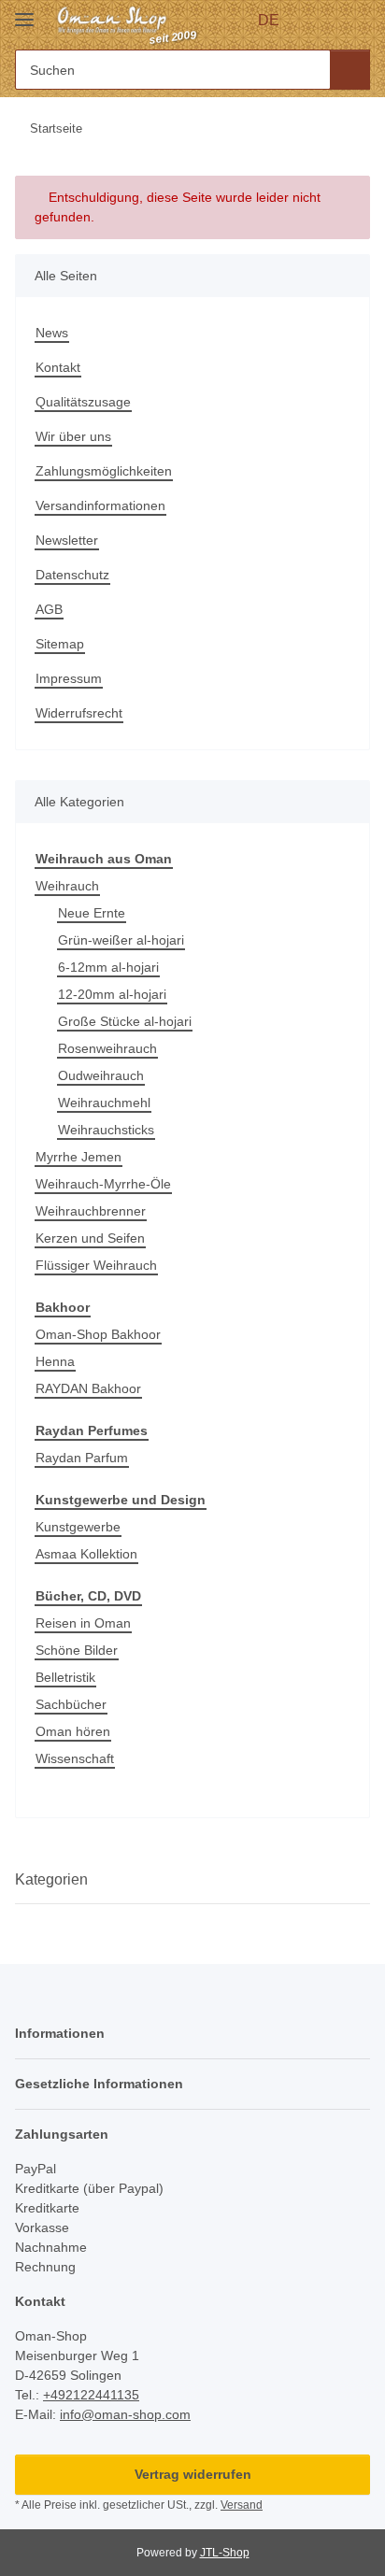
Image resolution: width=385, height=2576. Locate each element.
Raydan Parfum (82, 1458)
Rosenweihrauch (107, 1048)
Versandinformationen (100, 505)
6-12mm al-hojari (108, 967)
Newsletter (67, 540)
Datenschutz (72, 575)
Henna (55, 1361)
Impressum (69, 678)
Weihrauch (67, 886)
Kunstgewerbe (78, 1527)
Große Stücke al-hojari (125, 1021)
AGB (49, 609)
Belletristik (65, 1677)
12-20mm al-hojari (112, 994)
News (52, 333)
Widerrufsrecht (79, 713)
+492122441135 (91, 2395)
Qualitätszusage (83, 402)
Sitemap (60, 644)
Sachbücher (71, 1704)
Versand (242, 2505)
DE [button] (269, 20)
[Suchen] (350, 70)
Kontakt (58, 367)
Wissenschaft (75, 1758)
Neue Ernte (92, 913)
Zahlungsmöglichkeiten (104, 471)
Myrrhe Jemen (78, 1157)
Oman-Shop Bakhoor (98, 1334)
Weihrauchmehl (104, 1103)
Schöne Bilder (77, 1650)
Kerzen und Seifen (90, 1238)
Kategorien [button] (51, 1879)
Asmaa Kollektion (86, 1554)
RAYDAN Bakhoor (88, 1388)
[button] (321, 21)
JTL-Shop (225, 2553)
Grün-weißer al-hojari (121, 940)
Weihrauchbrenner (91, 1211)
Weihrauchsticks (106, 1130)
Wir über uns (73, 436)
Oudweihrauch (101, 1075)
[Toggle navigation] (24, 12)
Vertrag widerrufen (193, 2474)
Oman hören (73, 1731)
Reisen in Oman (83, 1623)
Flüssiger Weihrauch (96, 1265)
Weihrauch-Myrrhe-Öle (103, 1184)
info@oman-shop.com (125, 2414)
